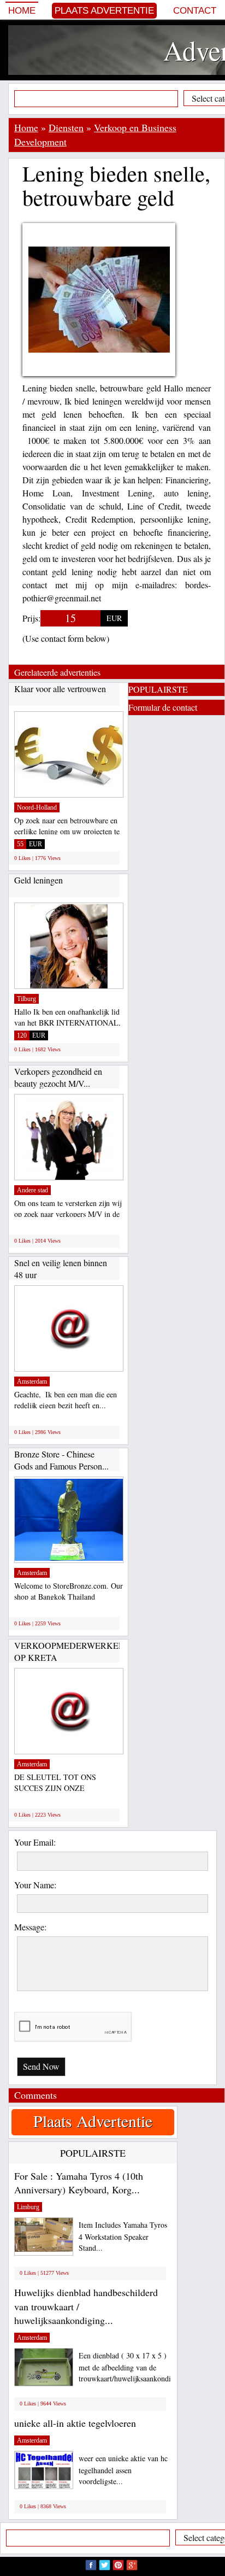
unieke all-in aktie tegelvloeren (75, 2423)
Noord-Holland (37, 807)
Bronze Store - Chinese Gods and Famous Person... (61, 1460)
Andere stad (32, 1190)
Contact (195, 11)
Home (22, 11)
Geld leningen (39, 880)
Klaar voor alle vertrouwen (60, 689)
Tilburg (26, 999)
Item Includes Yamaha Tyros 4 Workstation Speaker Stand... (123, 2236)
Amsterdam (32, 1381)
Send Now (41, 2066)
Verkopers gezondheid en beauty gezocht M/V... (58, 1077)
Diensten (66, 127)
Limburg (28, 2207)
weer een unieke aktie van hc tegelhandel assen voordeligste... (123, 2470)
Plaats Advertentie (104, 11)
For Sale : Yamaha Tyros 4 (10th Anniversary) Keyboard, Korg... (79, 2183)
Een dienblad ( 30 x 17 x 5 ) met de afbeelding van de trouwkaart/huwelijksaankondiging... (135, 2367)
